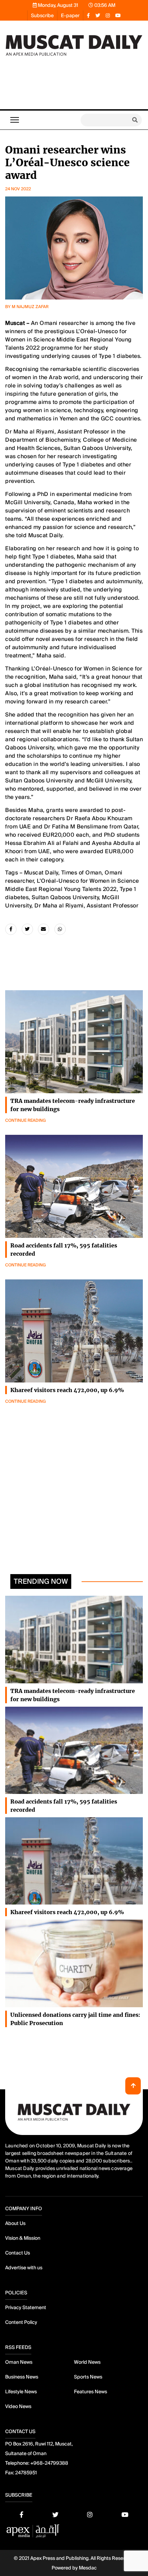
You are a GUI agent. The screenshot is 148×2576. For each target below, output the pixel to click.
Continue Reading (25, 1120)
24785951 (26, 2473)
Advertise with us (24, 2268)
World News (87, 2362)
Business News (22, 2377)
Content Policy (21, 2322)
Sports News (88, 2377)
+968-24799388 (49, 2463)
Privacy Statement (26, 2307)
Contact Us (18, 2253)
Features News (91, 2392)
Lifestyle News (21, 2392)
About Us (15, 2223)
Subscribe (42, 15)
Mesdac (88, 2568)
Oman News (19, 2362)
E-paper (70, 15)
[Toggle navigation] (15, 120)
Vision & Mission (23, 2238)
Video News (18, 2406)
